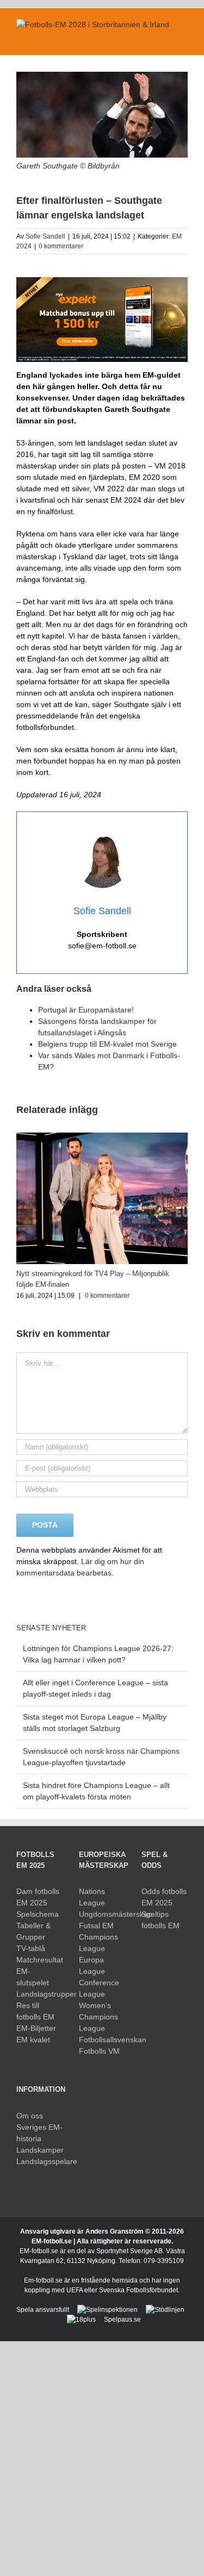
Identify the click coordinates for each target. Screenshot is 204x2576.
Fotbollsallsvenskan (102, 2040)
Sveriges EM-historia (39, 2133)
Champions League (98, 1943)
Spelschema (38, 1914)
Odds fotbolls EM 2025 (164, 1897)
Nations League (92, 1897)
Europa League (92, 1965)
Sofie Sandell (45, 236)
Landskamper (39, 2150)
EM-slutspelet (33, 1977)
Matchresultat (39, 1960)
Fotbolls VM (99, 2051)
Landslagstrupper (39, 1994)
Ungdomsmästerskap (102, 1914)
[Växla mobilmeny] (183, 38)
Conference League (99, 1988)
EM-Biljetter (36, 2028)
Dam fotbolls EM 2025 (38, 1897)
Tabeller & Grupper (33, 1931)
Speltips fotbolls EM (160, 1920)
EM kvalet (33, 2040)
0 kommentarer (61, 246)
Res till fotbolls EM (35, 2011)
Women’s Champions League (98, 2017)
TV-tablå (31, 1948)
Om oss (30, 2116)
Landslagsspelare (39, 2161)
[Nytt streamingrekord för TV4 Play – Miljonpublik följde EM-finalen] (102, 1137)
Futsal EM (96, 1925)
